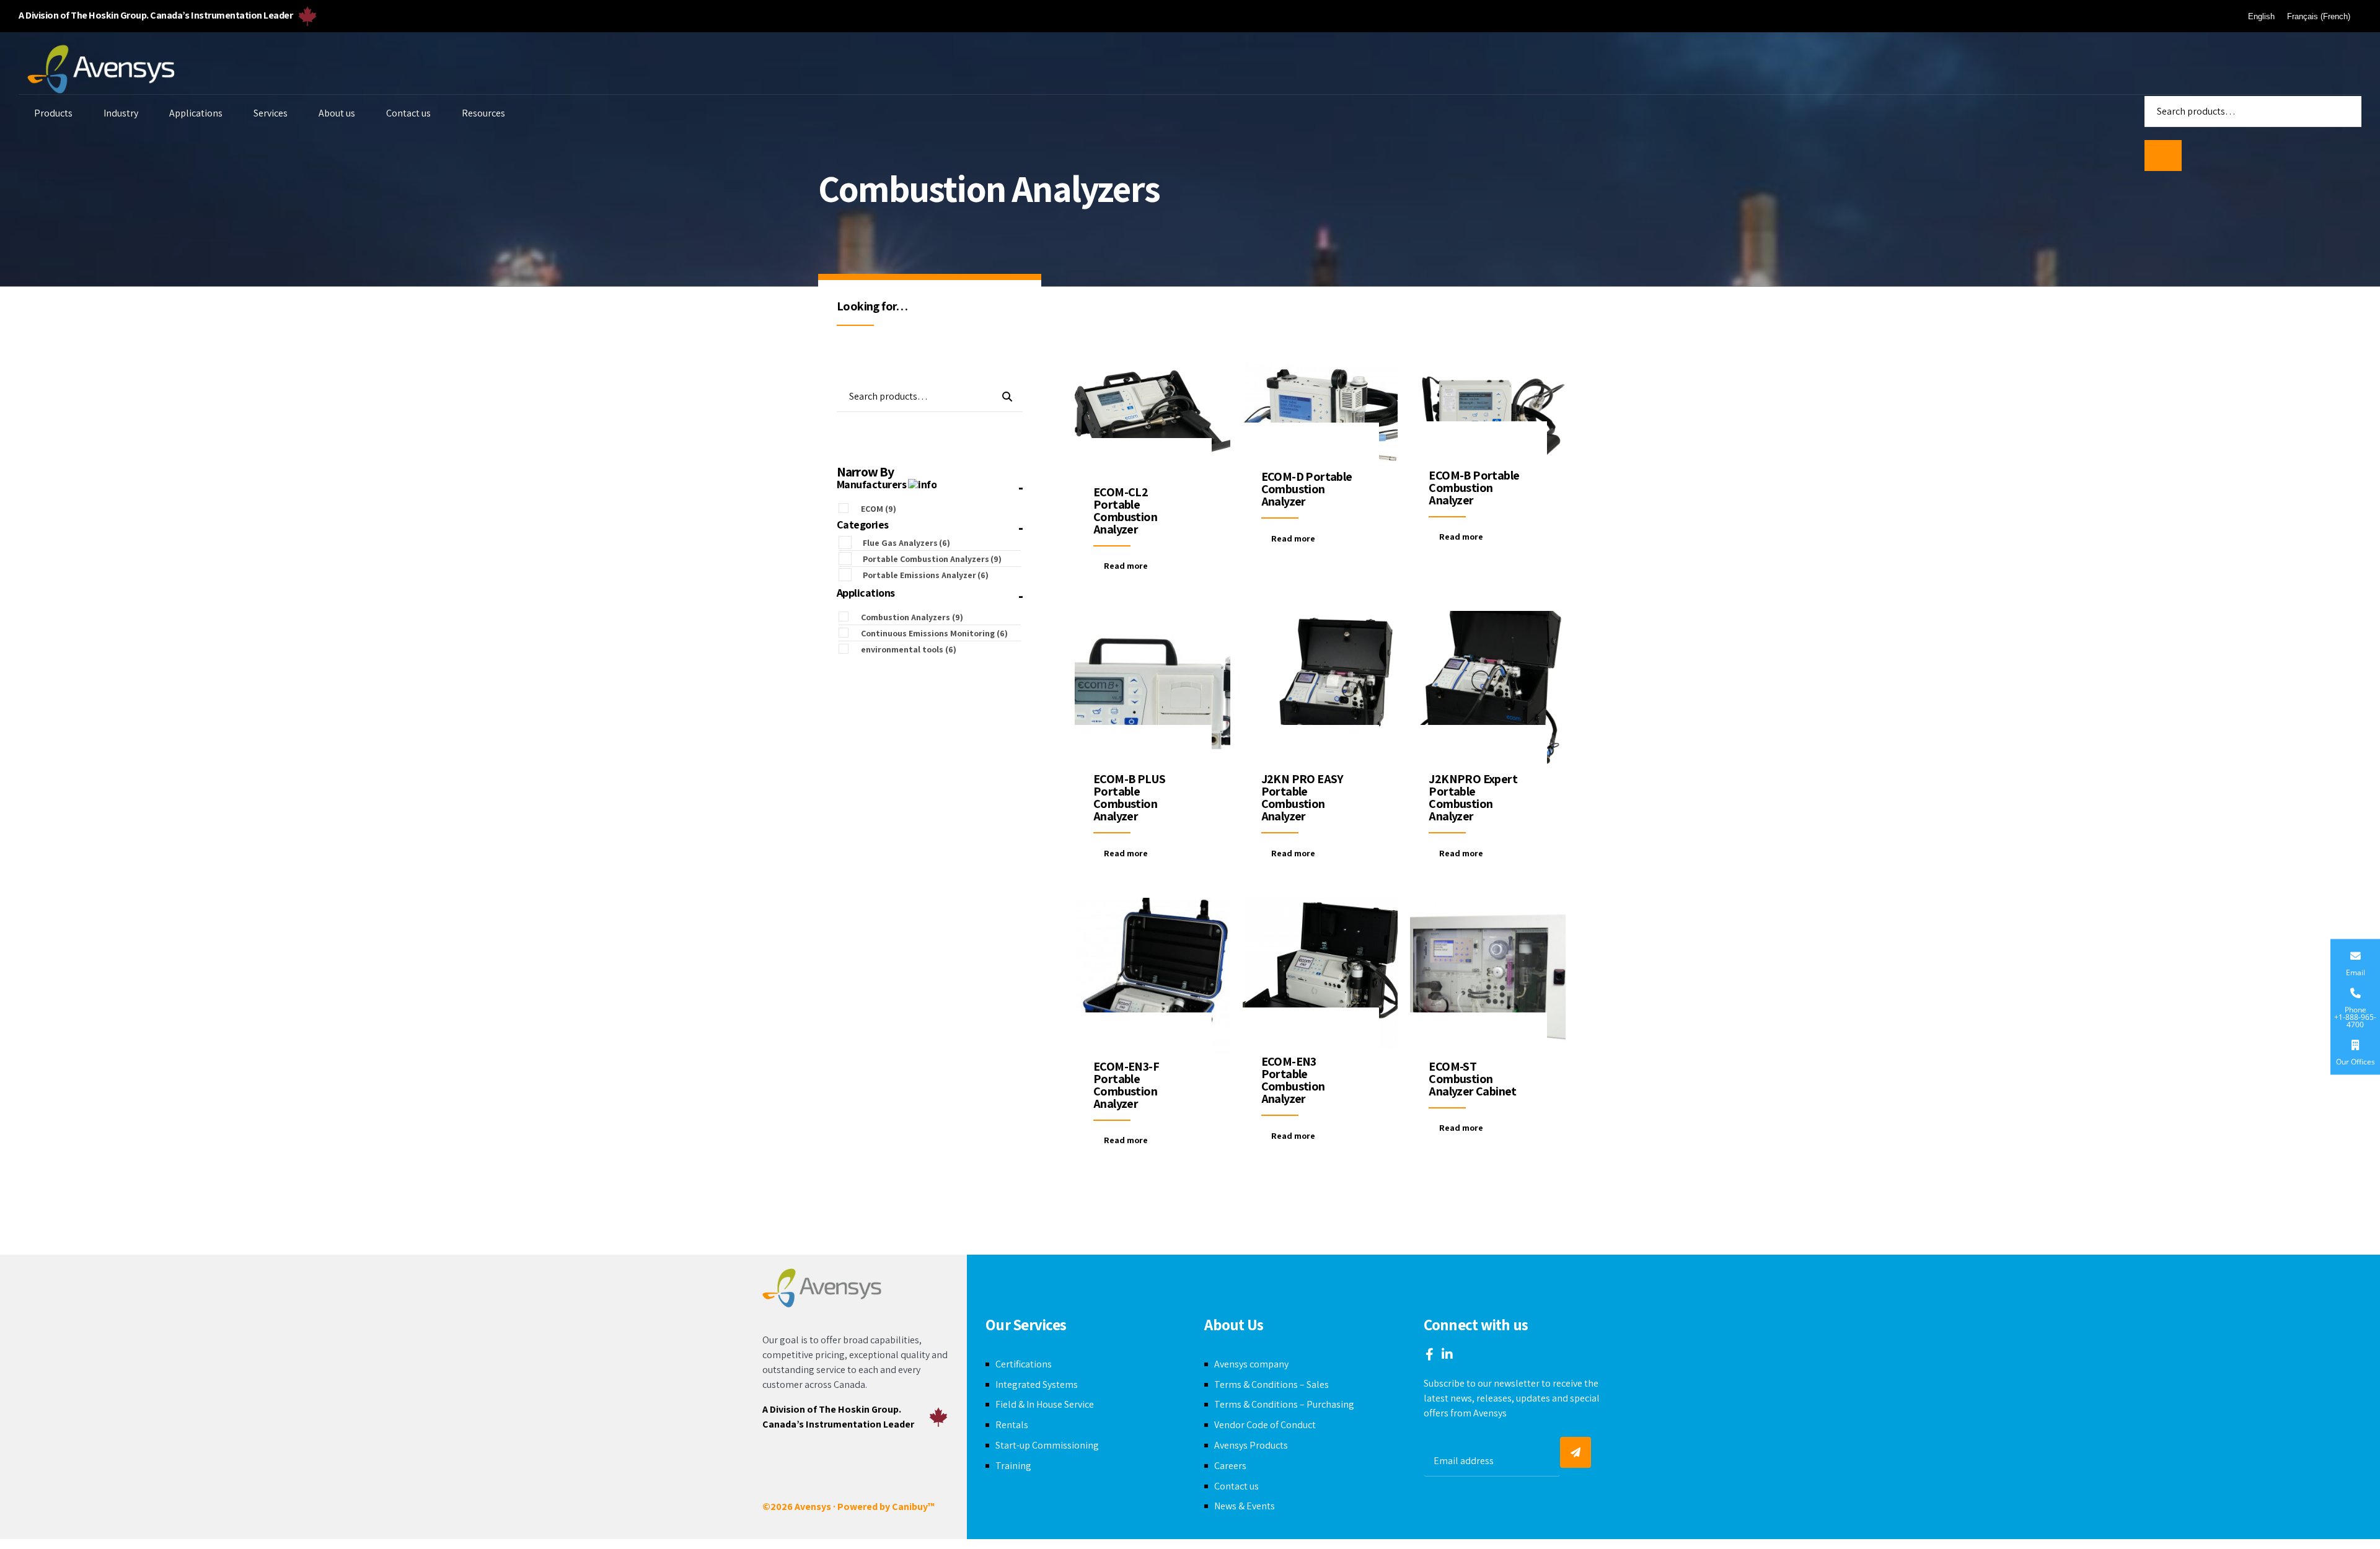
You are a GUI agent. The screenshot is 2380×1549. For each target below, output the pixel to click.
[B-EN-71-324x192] (1488, 413)
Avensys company (1251, 1364)
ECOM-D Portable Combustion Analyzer (1307, 489)
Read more (1126, 566)
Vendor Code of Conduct (1265, 1425)
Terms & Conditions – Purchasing (1284, 1404)
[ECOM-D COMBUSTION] (1320, 414)
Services (271, 113)
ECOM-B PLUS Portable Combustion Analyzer (1129, 797)
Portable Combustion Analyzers (932, 559)
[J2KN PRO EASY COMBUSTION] (1320, 689)
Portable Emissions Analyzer (926, 575)
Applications (196, 113)
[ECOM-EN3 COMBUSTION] (1320, 973)
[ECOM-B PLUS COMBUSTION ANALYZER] (1153, 689)
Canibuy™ (913, 1507)
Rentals (1012, 1425)
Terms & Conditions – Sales (1272, 1384)
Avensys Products (1251, 1445)
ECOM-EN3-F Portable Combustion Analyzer (1126, 1085)
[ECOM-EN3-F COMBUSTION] (1153, 976)
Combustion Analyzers (912, 617)
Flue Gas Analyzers (906, 543)
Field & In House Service (1045, 1404)
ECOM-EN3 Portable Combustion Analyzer (1293, 1080)
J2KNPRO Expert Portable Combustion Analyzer (1473, 797)
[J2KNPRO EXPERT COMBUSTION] (1488, 689)
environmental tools (909, 649)
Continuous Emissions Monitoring (934, 633)
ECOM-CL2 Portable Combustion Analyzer (1125, 511)
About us (337, 113)
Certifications (1024, 1364)
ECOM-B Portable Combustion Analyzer (1474, 488)
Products (53, 113)
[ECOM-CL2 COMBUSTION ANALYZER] (1153, 421)
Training (1013, 1466)
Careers (1230, 1466)
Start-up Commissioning (1047, 1445)
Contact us (408, 113)
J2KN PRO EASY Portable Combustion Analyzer (1302, 797)
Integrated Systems (1037, 1384)
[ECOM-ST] (1488, 976)
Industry (121, 113)
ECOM (879, 509)
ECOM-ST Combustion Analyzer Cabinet (1472, 1079)
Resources (483, 113)
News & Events (1245, 1506)
